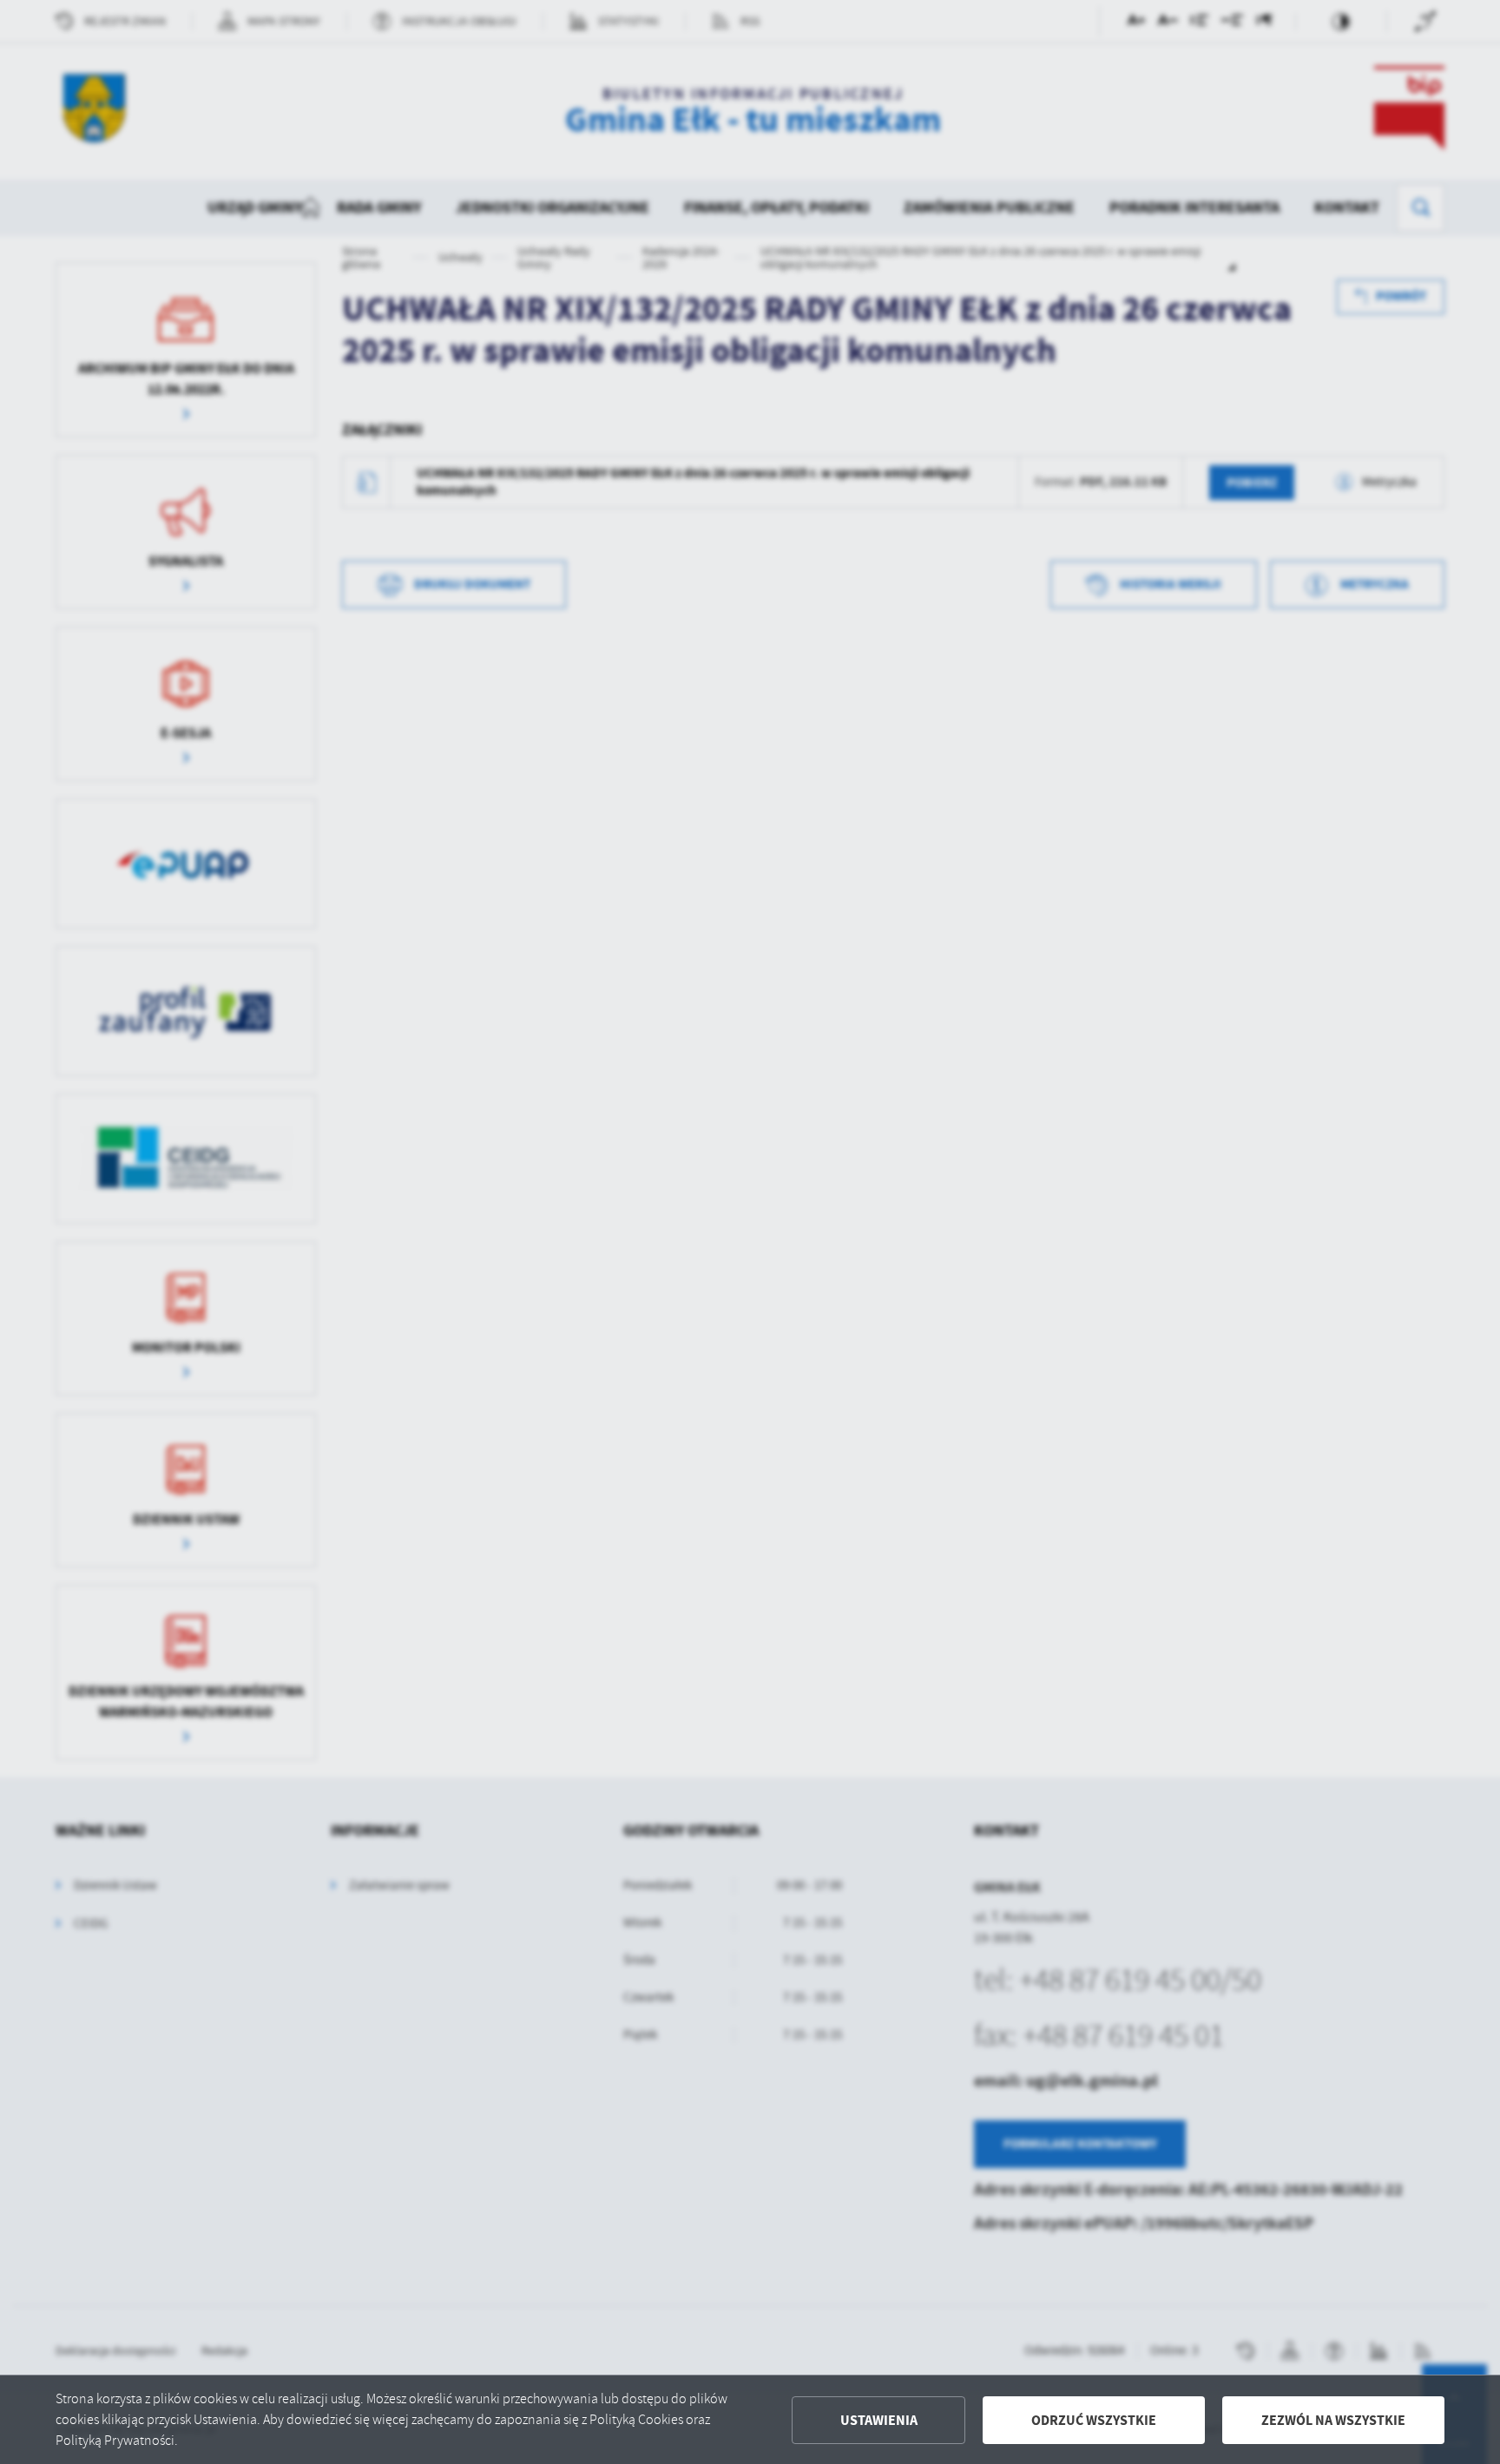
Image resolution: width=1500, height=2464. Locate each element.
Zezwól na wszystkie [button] (1333, 2420)
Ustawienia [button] (879, 2420)
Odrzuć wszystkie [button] (1094, 2420)
